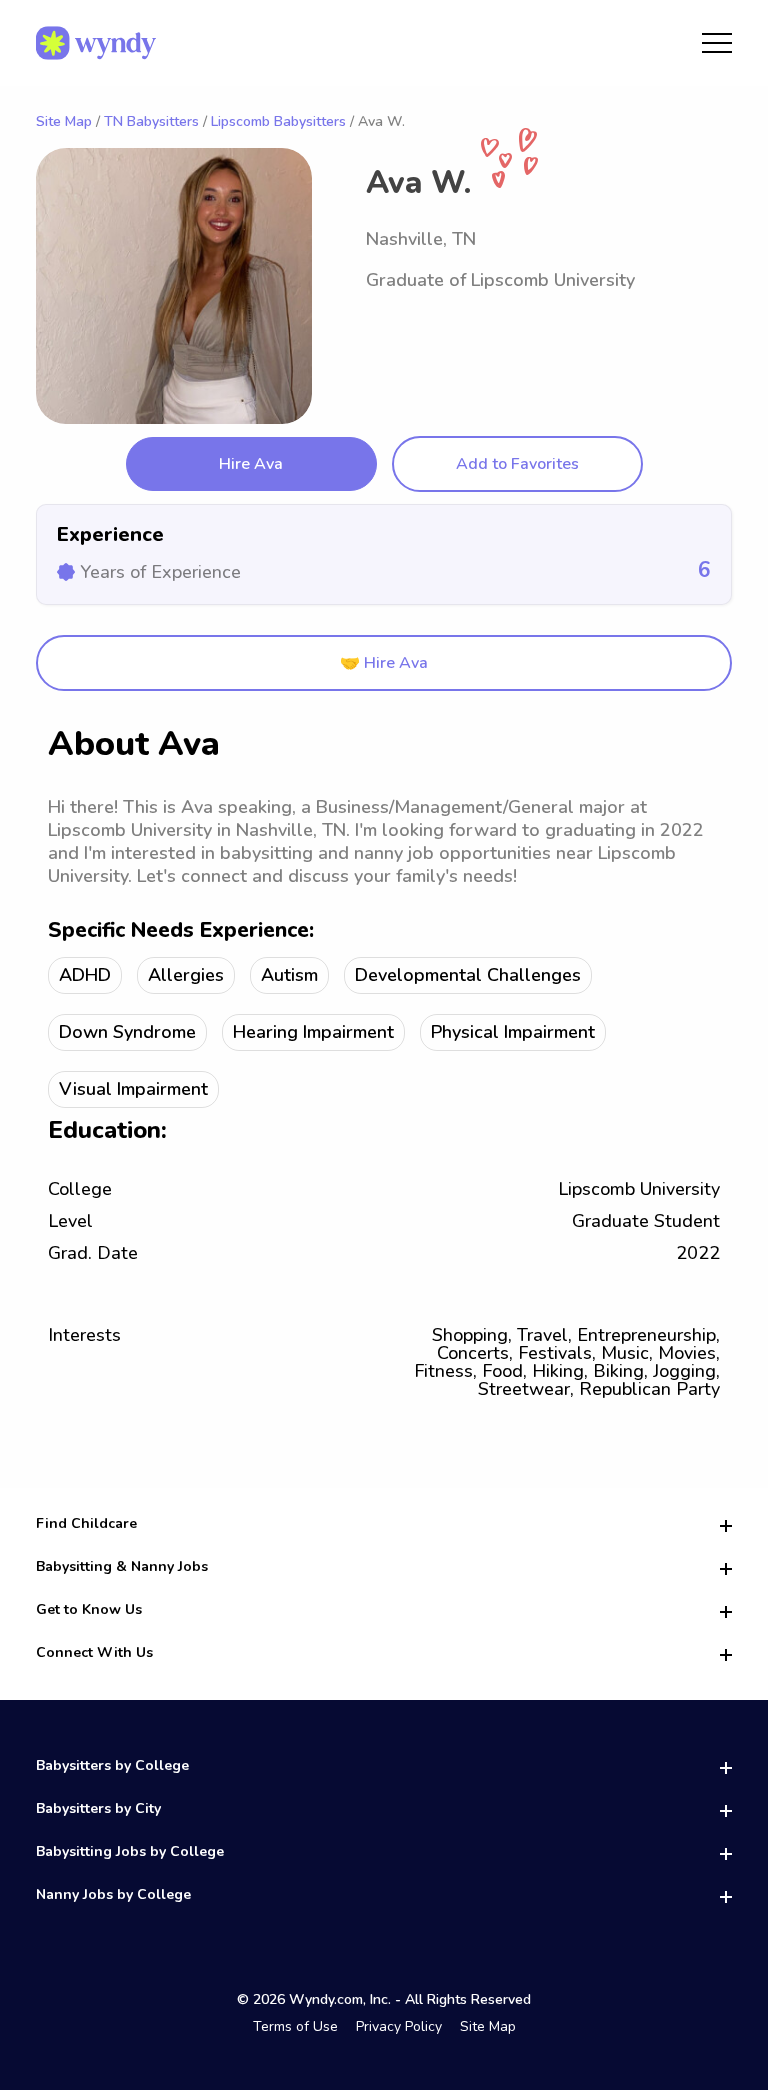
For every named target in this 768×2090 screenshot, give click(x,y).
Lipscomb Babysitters (278, 121)
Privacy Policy (399, 2026)
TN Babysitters (151, 121)
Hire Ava (251, 464)
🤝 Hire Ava (384, 663)
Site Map (64, 121)
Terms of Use (295, 2026)
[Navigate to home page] (96, 43)
